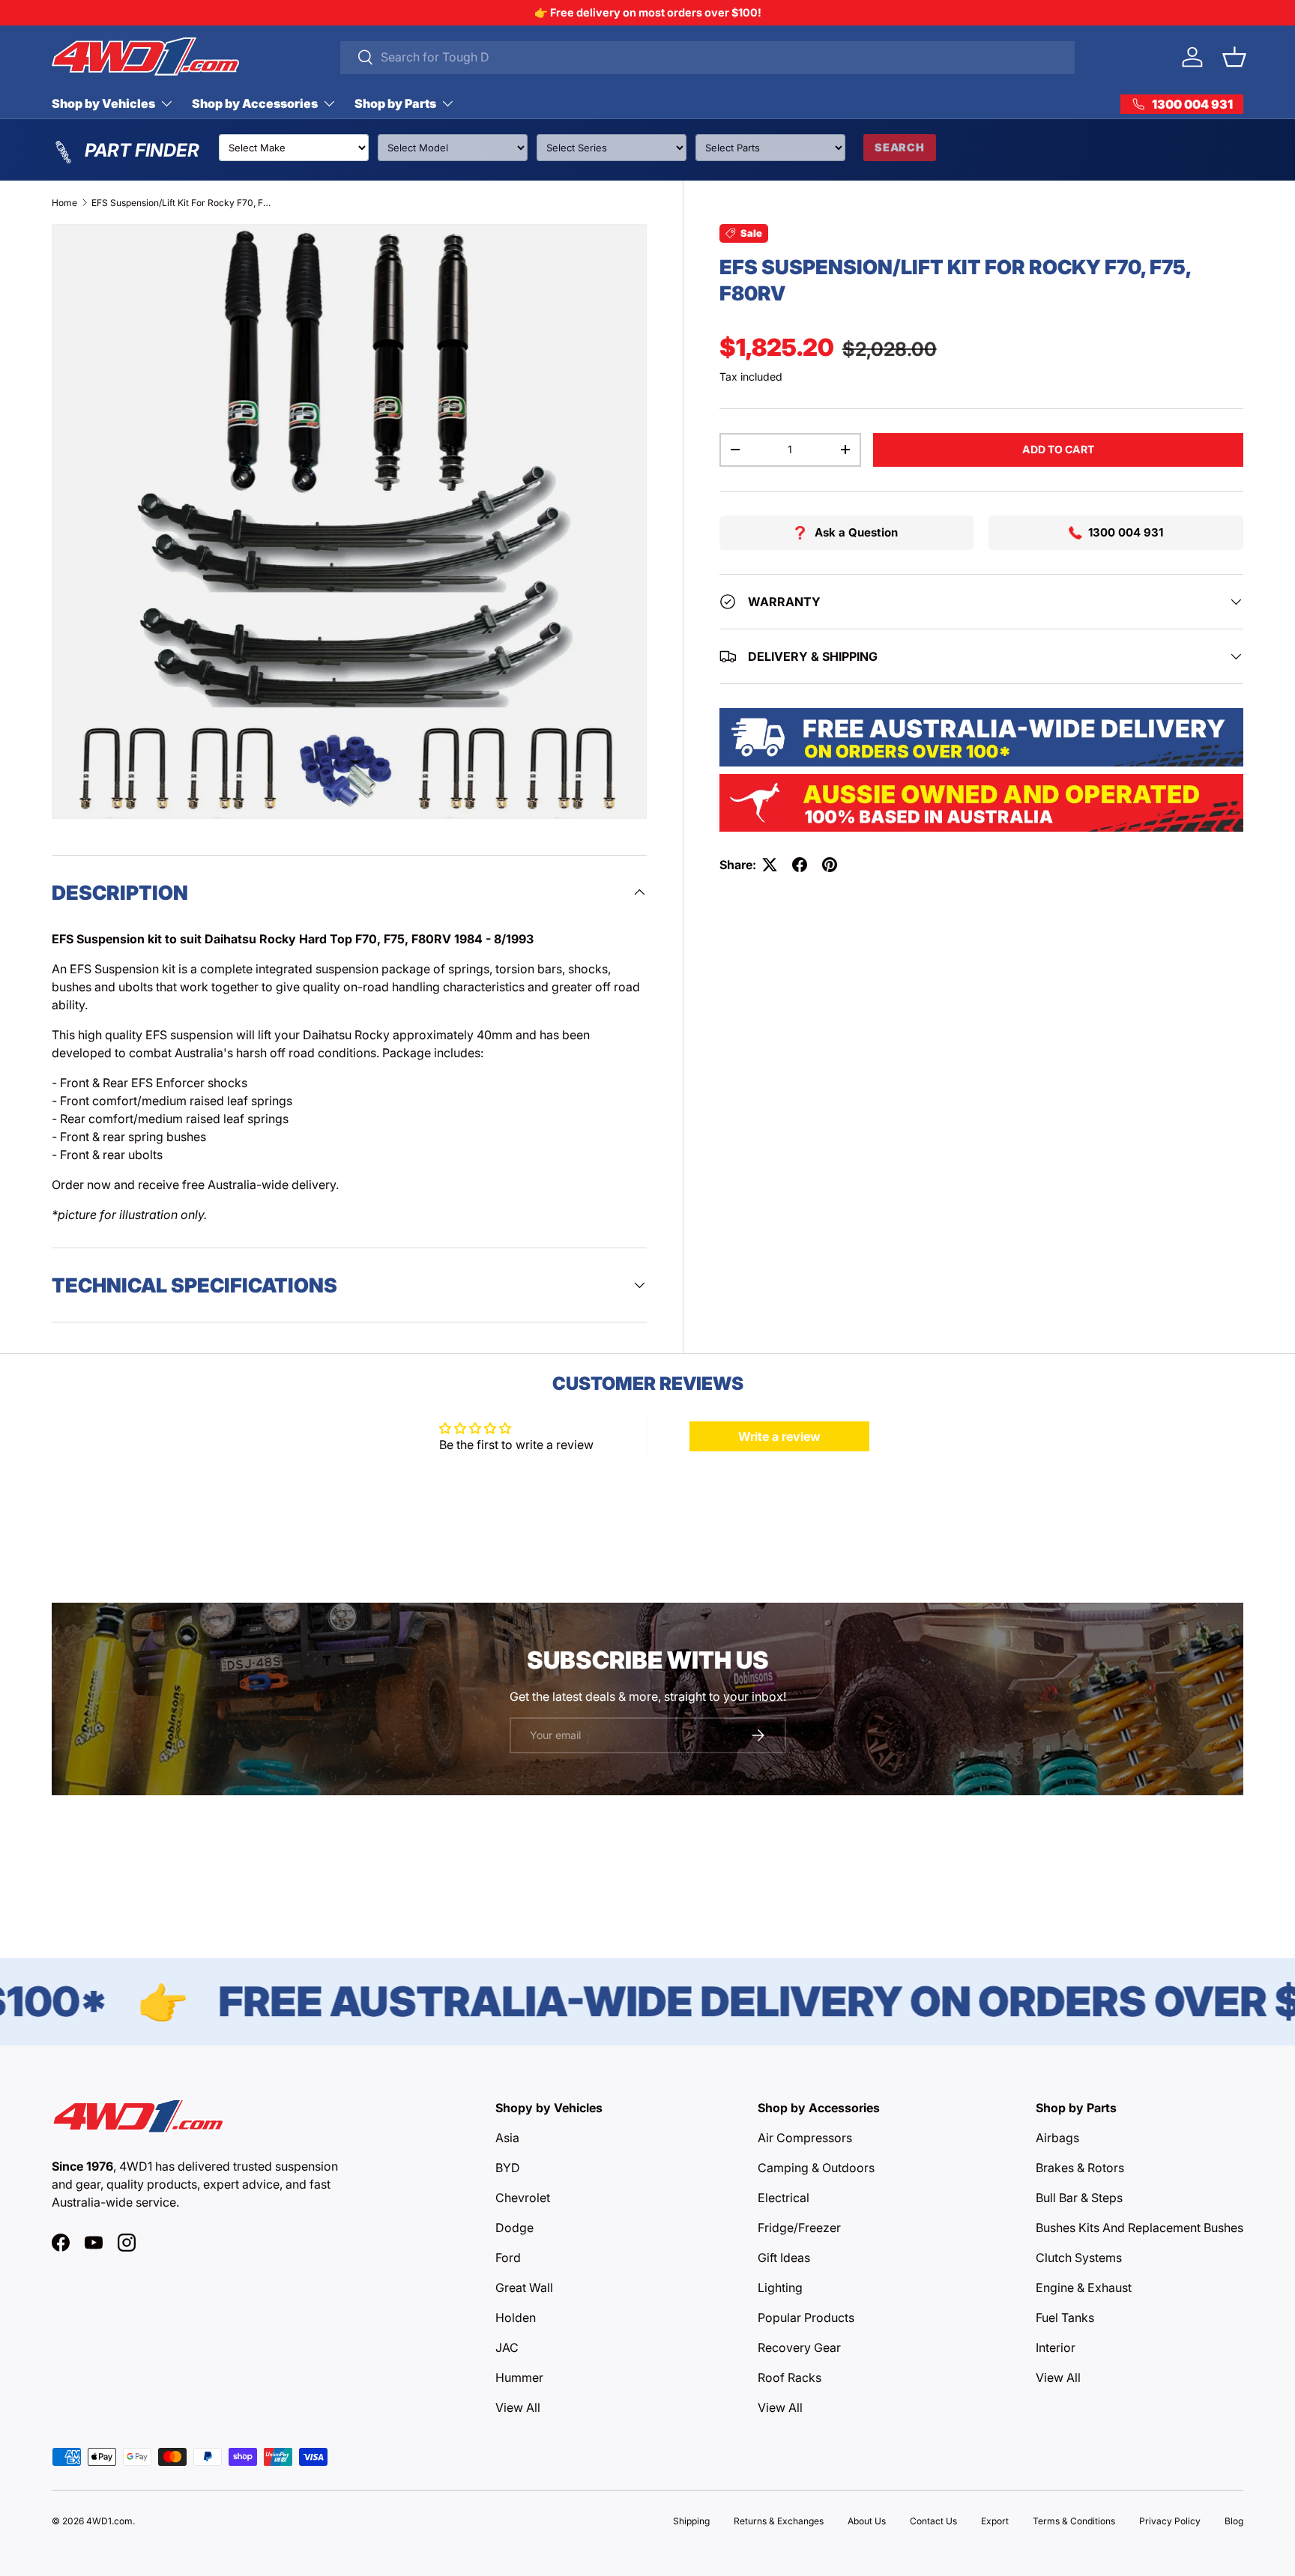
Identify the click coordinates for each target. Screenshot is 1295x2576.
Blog (1234, 2521)
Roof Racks (790, 2377)
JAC (507, 2347)
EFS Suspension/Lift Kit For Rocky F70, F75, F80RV (181, 203)
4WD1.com (109, 2521)
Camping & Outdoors (816, 2168)
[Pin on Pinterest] (830, 865)
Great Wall (524, 2288)
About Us (867, 2521)
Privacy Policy (1170, 2521)
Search (900, 147)
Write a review (779, 1436)
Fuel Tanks (1065, 2318)
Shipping (691, 2521)
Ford (508, 2258)
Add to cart (1058, 449)
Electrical (784, 2198)
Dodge (514, 2228)
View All (518, 2407)
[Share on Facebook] (800, 865)
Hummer (519, 2377)
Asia (507, 2138)
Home (64, 203)
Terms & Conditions (1074, 2521)
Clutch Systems (1079, 2258)
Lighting (780, 2288)
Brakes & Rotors (1080, 2168)
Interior (1056, 2347)
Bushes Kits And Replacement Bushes (1139, 2228)
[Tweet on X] (770, 865)
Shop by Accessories (255, 103)
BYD (508, 2168)
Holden (516, 2318)
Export (995, 2521)
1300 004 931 (1126, 532)
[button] (1234, 57)
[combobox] (708, 57)
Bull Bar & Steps (1079, 2198)
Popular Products (806, 2318)
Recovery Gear (799, 2347)
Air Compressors (805, 2138)
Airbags (1057, 2138)
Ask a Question (856, 532)
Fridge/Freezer (799, 2228)
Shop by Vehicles (103, 103)
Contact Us (933, 2521)
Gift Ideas (784, 2258)
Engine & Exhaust (1084, 2288)
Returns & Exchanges (779, 2521)
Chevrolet (523, 2198)
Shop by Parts (395, 103)
